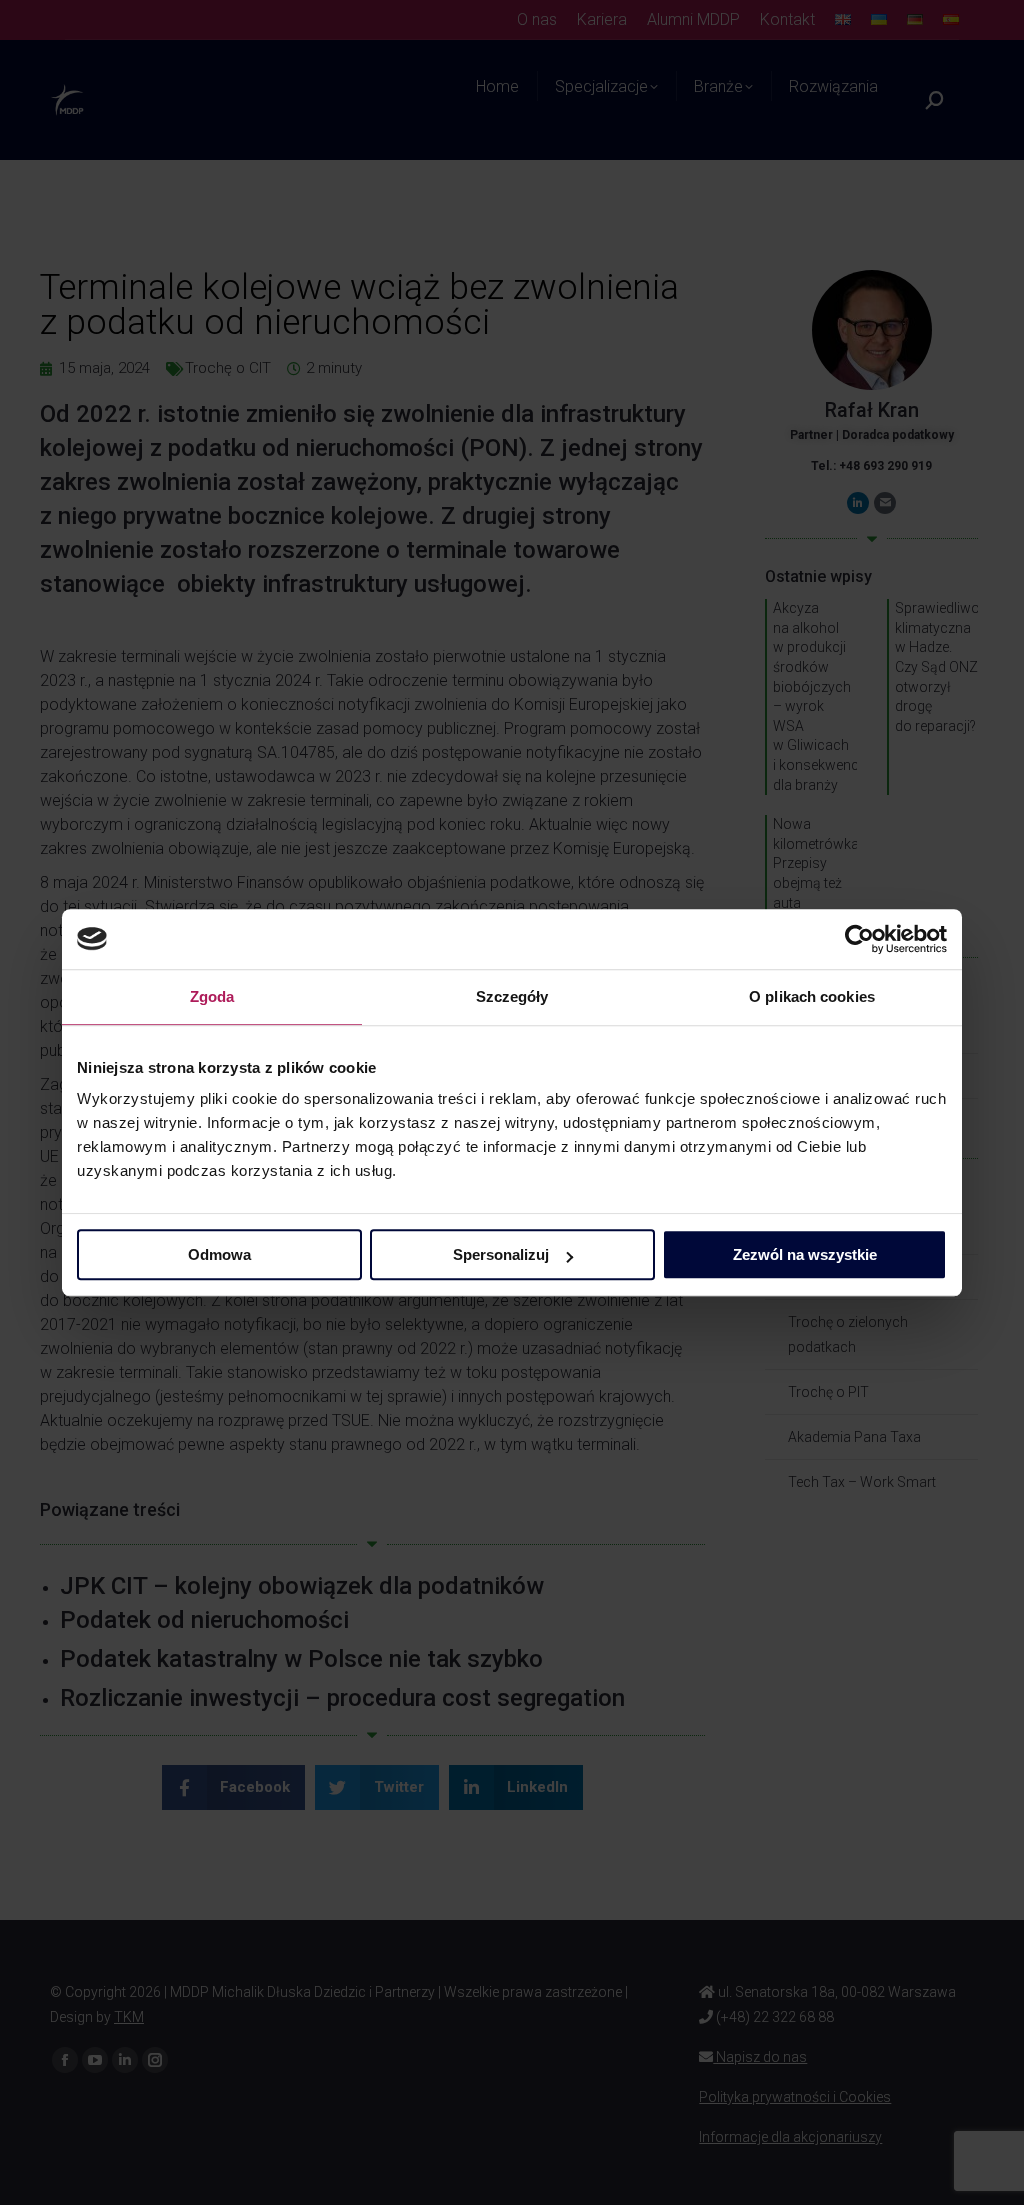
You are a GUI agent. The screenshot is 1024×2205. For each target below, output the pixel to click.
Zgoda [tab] (212, 996)
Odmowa (219, 1254)
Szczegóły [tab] (512, 996)
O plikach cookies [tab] (812, 996)
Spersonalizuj (501, 1254)
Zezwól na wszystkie (805, 1254)
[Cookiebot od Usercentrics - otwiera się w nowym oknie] (859, 939)
